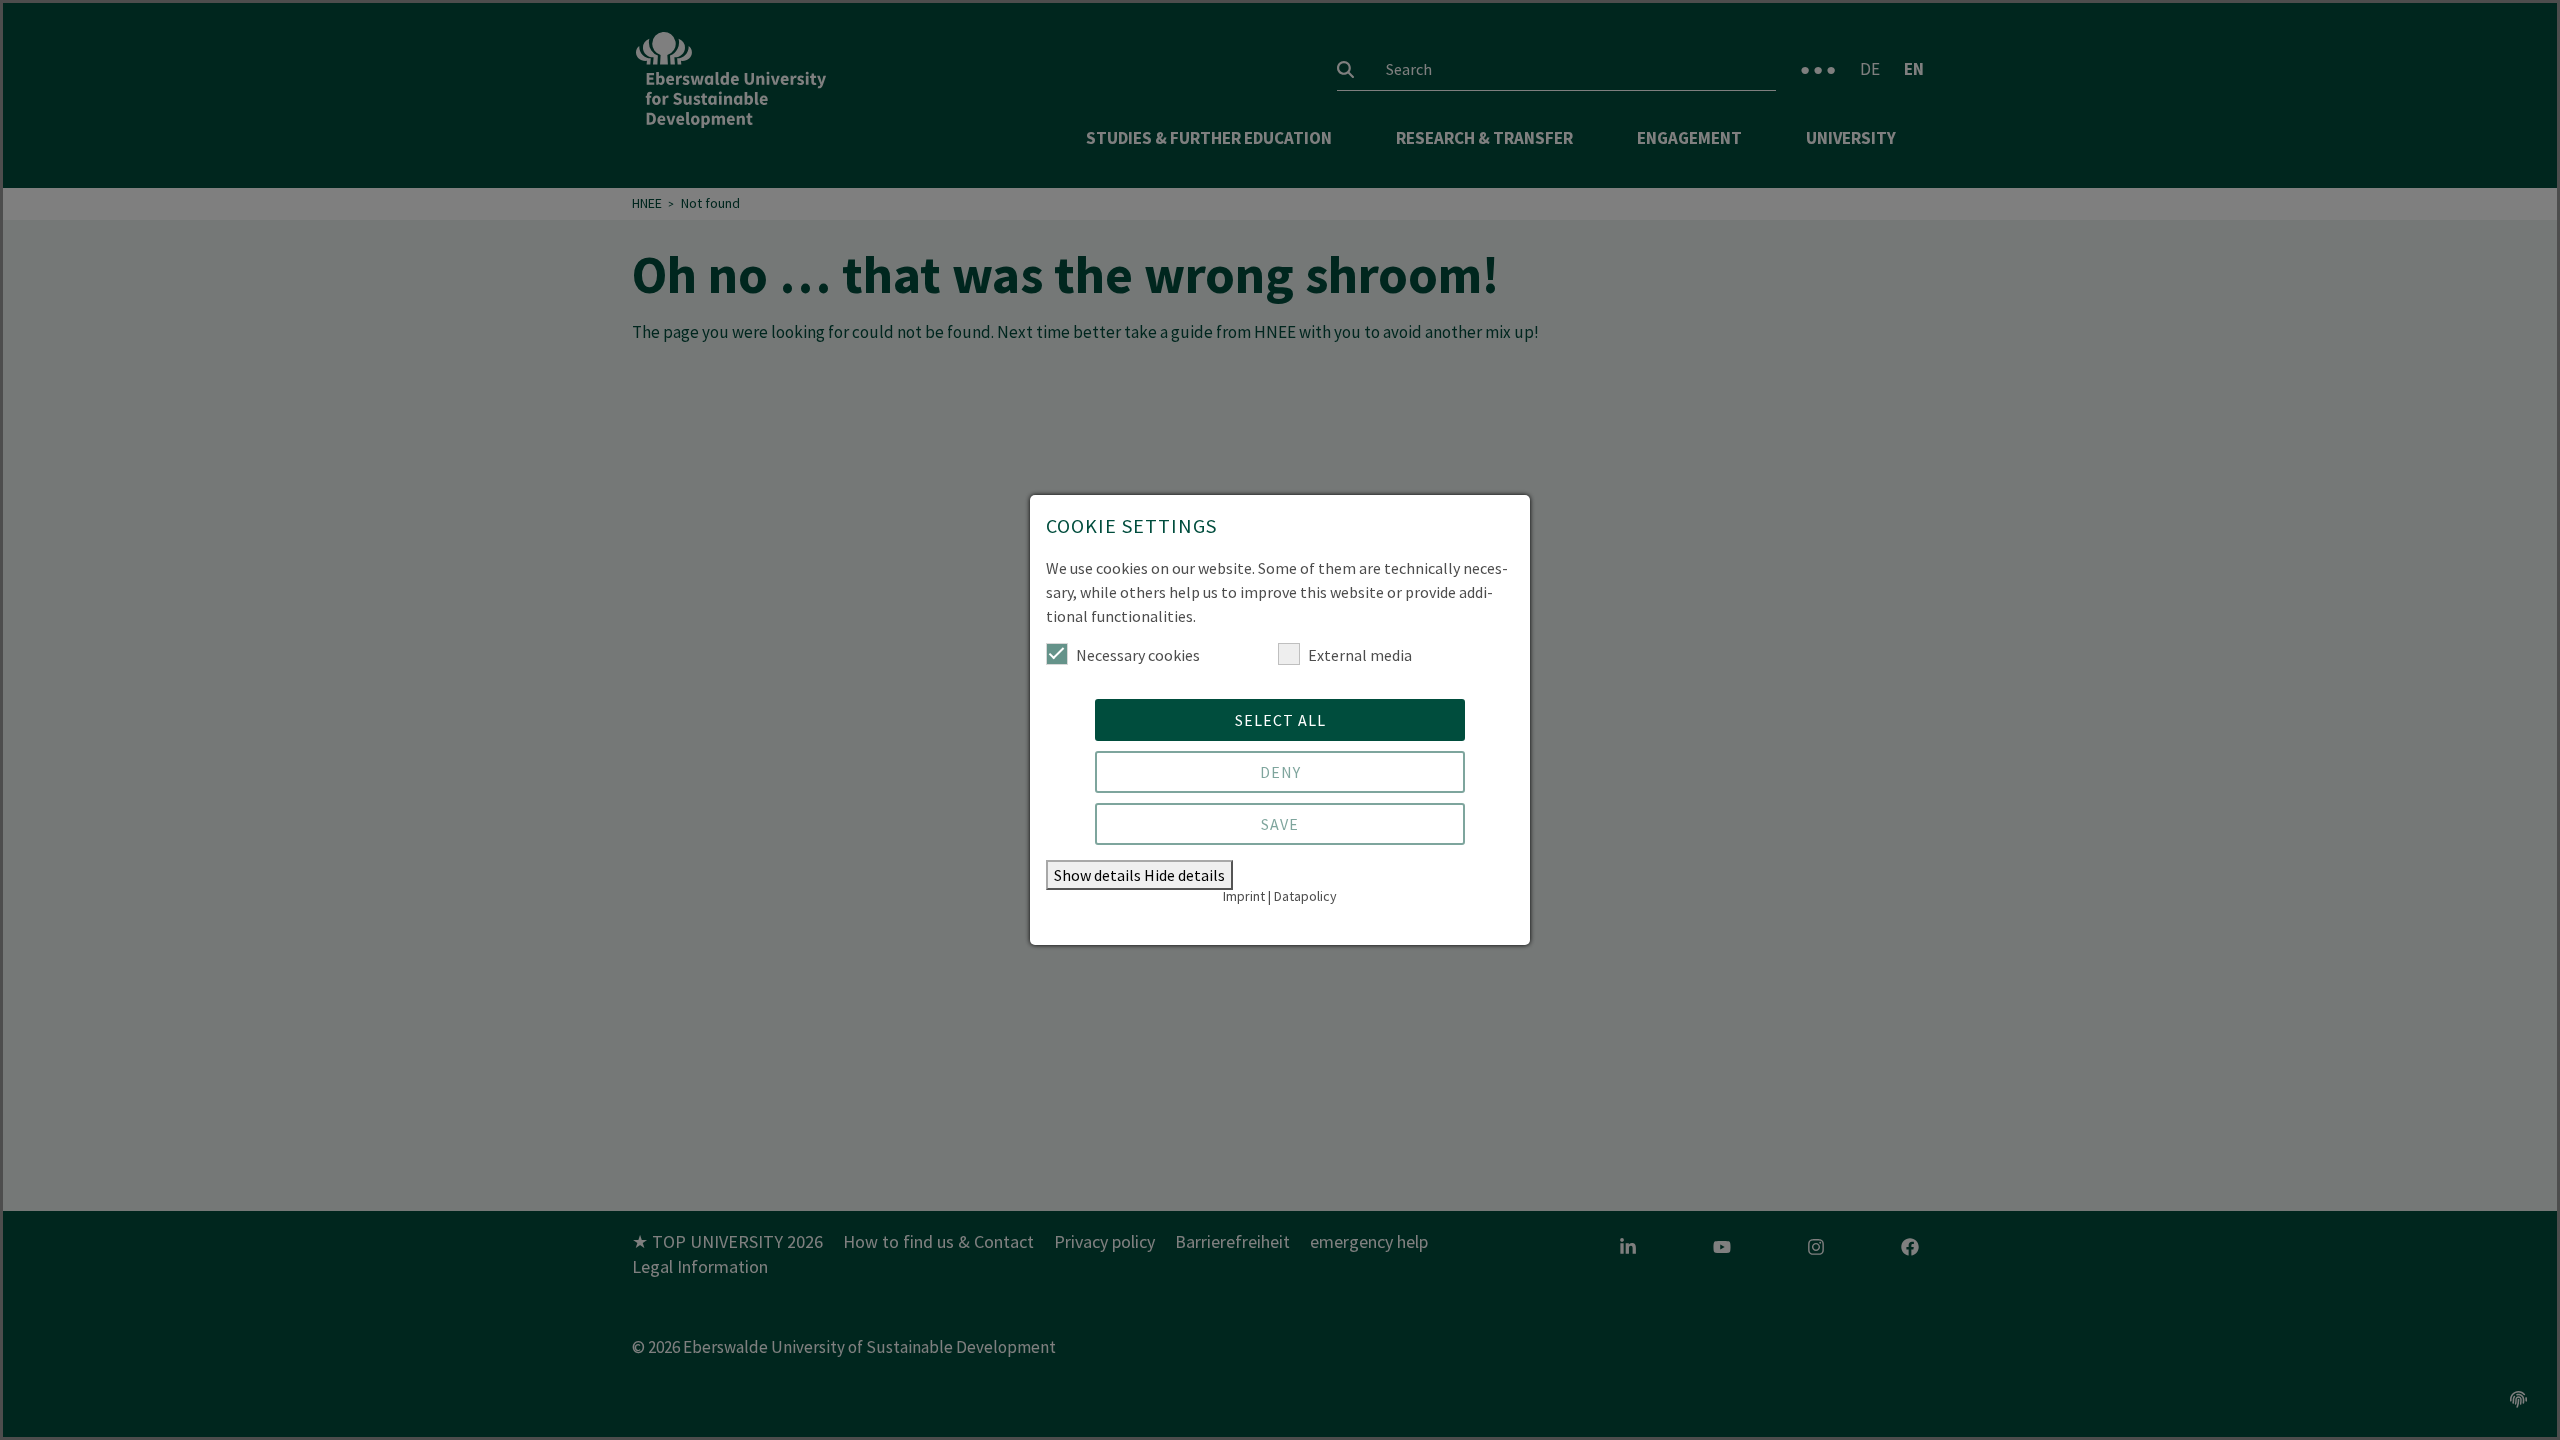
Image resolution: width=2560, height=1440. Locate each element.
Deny (1280, 772)
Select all (1280, 720)
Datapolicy (1305, 896)
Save (1280, 824)
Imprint (1244, 896)
